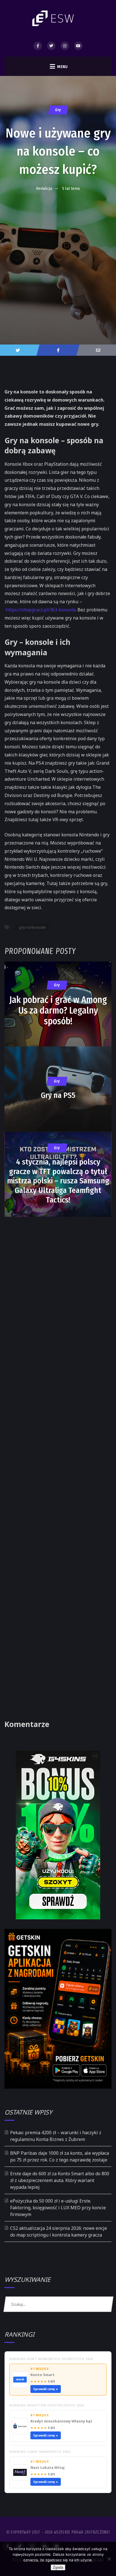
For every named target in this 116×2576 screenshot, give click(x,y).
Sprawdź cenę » (46, 2389)
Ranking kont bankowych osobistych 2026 (51, 2359)
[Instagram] (65, 46)
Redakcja (44, 188)
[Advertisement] (58, 256)
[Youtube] (78, 46)
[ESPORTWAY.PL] (54, 18)
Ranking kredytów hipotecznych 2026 (46, 2405)
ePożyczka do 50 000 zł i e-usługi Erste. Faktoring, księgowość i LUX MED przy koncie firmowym (58, 2208)
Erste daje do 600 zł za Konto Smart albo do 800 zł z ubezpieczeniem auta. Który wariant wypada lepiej (60, 2180)
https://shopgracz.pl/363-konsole (41, 610)
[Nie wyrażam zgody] (109, 2559)
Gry (58, 110)
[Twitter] (51, 46)
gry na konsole (33, 927)
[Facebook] (38, 46)
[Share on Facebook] (58, 350)
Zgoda (58, 2567)
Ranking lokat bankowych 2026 (40, 2452)
